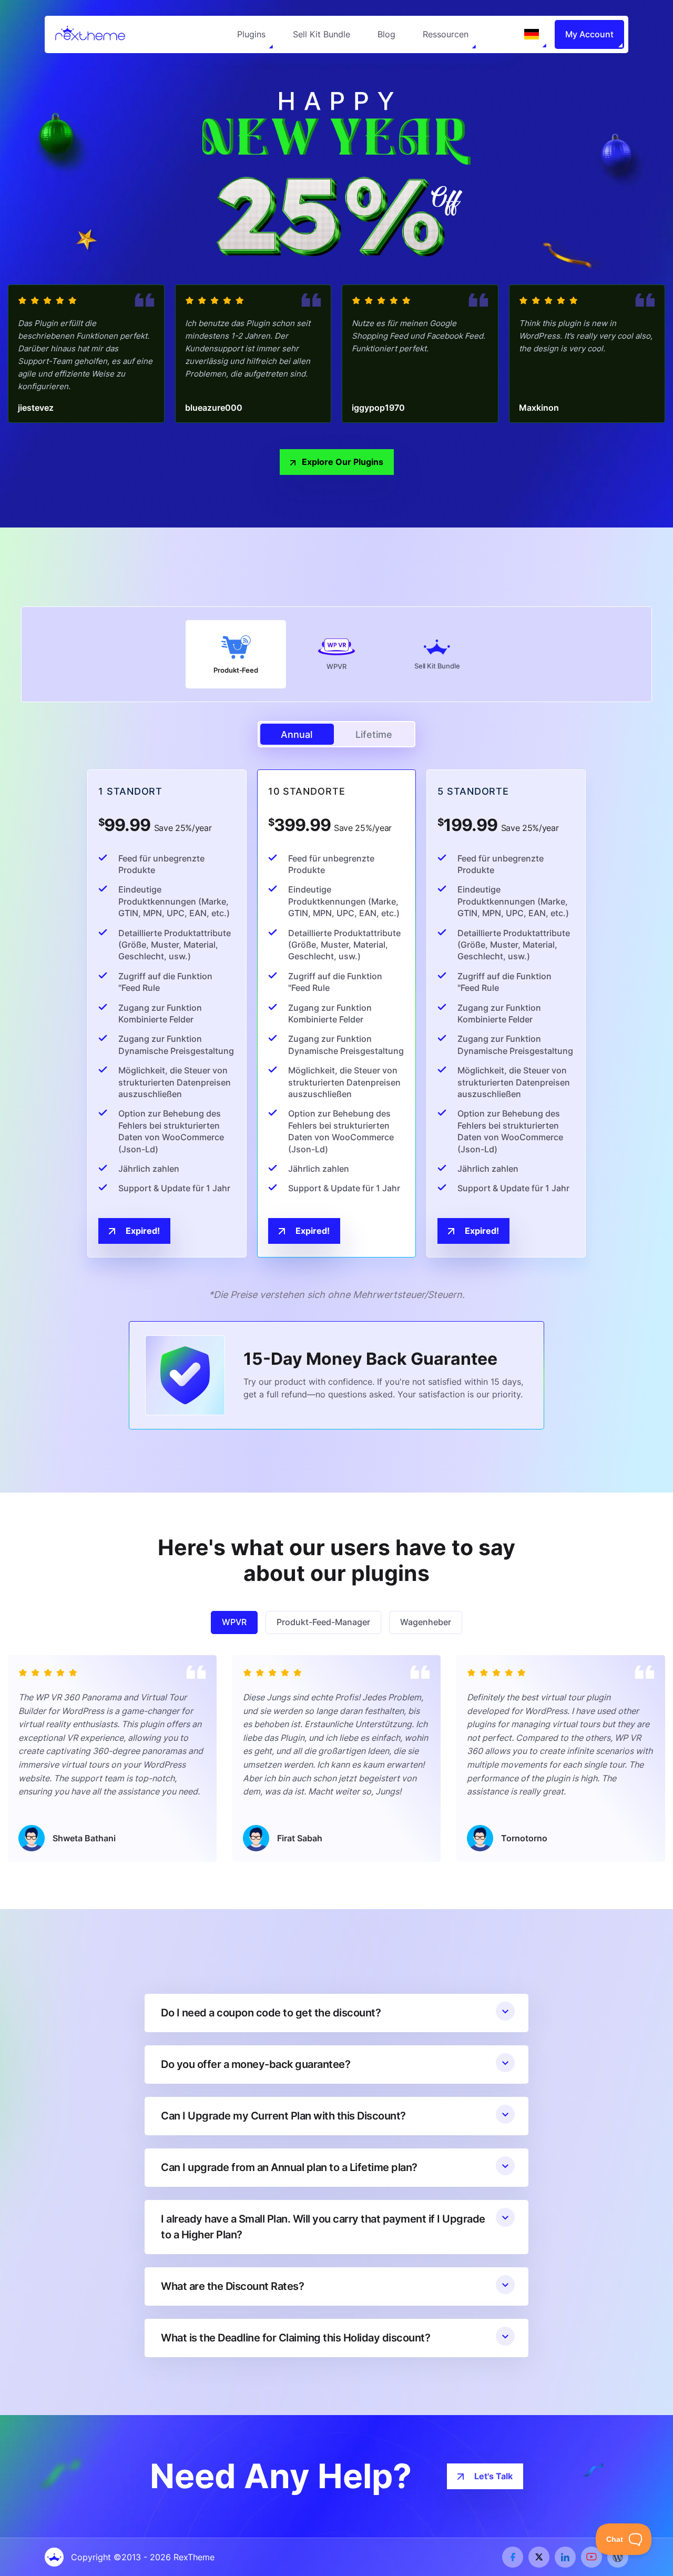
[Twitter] (539, 2557)
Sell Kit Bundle (322, 34)
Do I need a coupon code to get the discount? (271, 2013)
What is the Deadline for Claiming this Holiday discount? (295, 2338)
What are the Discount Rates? (232, 2286)
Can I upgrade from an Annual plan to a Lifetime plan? (289, 2167)
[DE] (532, 34)
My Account (589, 34)
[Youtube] (592, 2557)
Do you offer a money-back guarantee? (256, 2064)
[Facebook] (513, 2557)
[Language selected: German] (532, 34)
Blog (386, 34)
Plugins (251, 34)
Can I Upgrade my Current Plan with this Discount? (283, 2116)
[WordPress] (618, 2557)
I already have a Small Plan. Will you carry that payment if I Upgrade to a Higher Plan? (323, 2227)
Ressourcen (446, 34)
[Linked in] (565, 2557)
